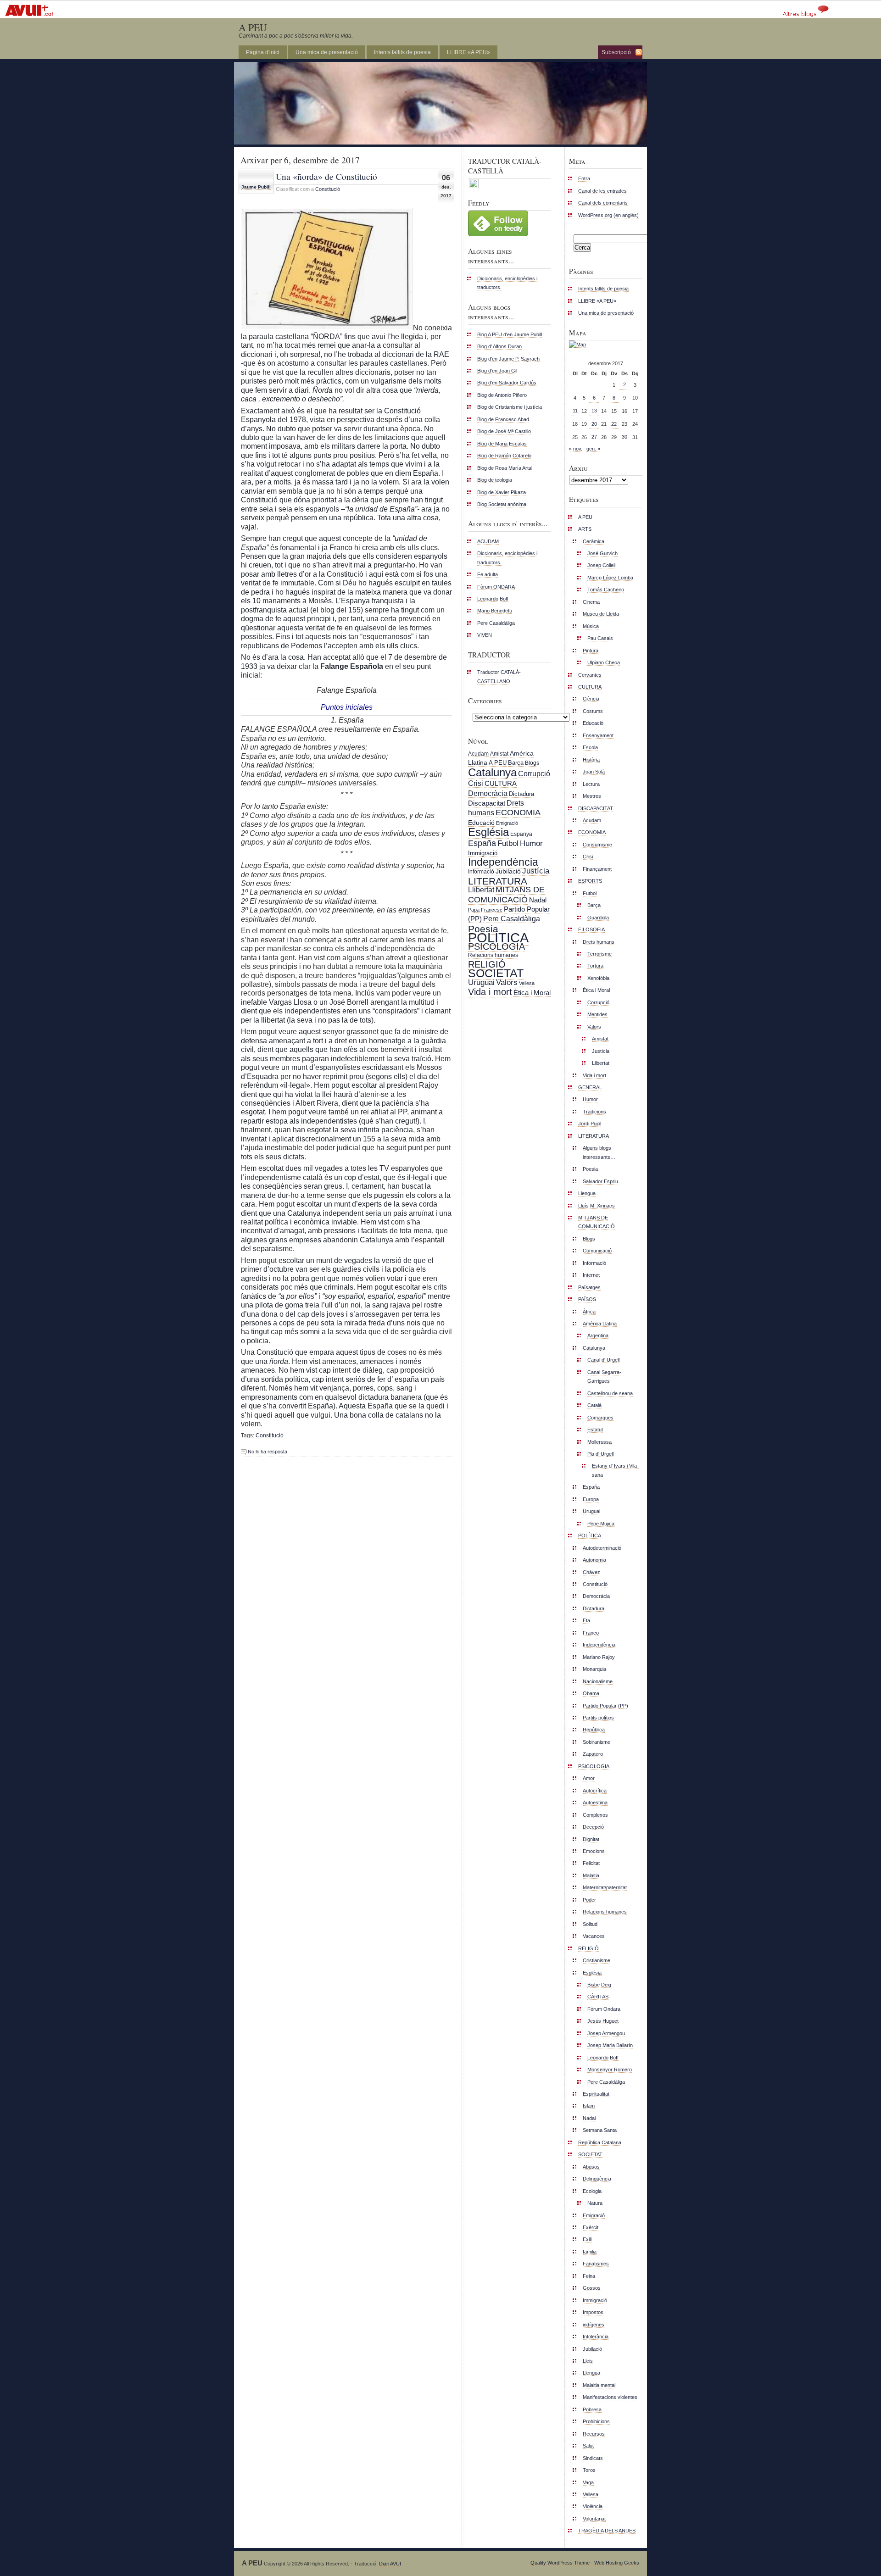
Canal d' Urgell (603, 1360)
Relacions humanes (493, 955)
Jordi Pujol (590, 1124)
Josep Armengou (606, 2033)
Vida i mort (490, 992)
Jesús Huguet (603, 2021)
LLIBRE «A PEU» (468, 52)
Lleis (588, 2361)
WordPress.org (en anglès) (608, 215)
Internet (591, 1275)
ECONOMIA (518, 812)
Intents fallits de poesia (402, 52)
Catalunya (492, 772)
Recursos (594, 2434)
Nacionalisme (598, 1681)
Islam (589, 2106)
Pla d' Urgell (600, 1454)
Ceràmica (594, 541)
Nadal (538, 900)
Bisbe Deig (599, 1985)
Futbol (508, 843)
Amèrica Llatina (600, 1324)
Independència (503, 862)
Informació (481, 872)
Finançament (597, 869)
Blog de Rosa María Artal (505, 468)
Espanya (521, 834)
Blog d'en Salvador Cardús (507, 383)
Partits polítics (598, 1718)
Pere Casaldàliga (496, 623)
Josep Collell (601, 565)
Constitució (328, 189)
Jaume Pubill (256, 187)
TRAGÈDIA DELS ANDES (607, 2531)
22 (614, 424)
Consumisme (597, 845)
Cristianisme (597, 1960)
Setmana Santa (600, 2130)
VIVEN (485, 635)
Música (591, 626)
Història (591, 760)
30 (625, 437)
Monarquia (594, 1669)
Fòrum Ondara (604, 2009)
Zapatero (593, 1754)
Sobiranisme (597, 1742)
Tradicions (594, 1112)
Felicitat (591, 1863)
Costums (593, 711)
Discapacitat (487, 803)
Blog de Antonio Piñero (502, 395)
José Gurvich (602, 553)
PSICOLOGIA (496, 946)
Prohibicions (596, 2421)
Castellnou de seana (610, 1393)
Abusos (591, 2167)
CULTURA (501, 783)
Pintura (591, 651)
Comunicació (597, 1251)
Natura (595, 2203)
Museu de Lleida (601, 614)
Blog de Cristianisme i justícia (510, 407)
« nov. (576, 449)
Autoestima (595, 1803)
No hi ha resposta (268, 1452)
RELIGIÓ (487, 964)
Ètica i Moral (532, 993)
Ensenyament (598, 735)
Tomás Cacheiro (606, 590)
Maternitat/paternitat (605, 1887)
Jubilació (508, 871)
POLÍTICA (498, 937)
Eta (586, 1620)
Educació (481, 823)
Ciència (591, 699)
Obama (591, 1693)
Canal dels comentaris (603, 203)
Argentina (598, 1335)
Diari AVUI (390, 2564)
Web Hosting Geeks (617, 2563)
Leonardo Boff (493, 599)
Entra (584, 178)
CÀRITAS (598, 1997)
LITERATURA (498, 881)
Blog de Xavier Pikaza (502, 492)
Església (488, 832)
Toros (589, 2470)
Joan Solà (594, 772)
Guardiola (598, 918)
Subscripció (616, 52)
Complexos (595, 1815)
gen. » (593, 449)
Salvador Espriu (600, 1181)
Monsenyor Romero (610, 2070)
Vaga (588, 2482)
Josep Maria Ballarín (610, 2045)
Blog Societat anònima (502, 504)
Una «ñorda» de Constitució (326, 176)
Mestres (592, 796)
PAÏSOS (587, 1299)
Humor (531, 843)
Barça (516, 763)
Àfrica (589, 1312)
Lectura (591, 784)
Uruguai (481, 982)
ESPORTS (590, 881)
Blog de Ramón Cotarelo (504, 456)
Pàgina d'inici (263, 52)
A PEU (253, 27)
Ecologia (592, 2191)
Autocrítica (595, 1791)
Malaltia (591, 1875)
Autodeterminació (602, 1548)
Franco (591, 1633)
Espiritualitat (596, 2094)
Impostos (593, 2312)
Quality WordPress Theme (560, 2563)
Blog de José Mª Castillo (504, 431)
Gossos (592, 2288)
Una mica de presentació (327, 52)
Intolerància (596, 2337)
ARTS (585, 529)
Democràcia (488, 793)
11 (575, 411)
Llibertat (481, 890)
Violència (593, 2506)
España (482, 843)
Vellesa (527, 983)
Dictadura (521, 794)
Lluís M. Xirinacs (597, 1206)
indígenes (594, 2325)
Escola (590, 747)
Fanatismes (596, 2264)
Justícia (536, 871)
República (594, 1730)
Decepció (593, 1827)
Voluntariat (594, 2519)
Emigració (507, 823)
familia (590, 2252)
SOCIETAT (496, 973)
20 (594, 424)
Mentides (597, 1014)
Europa (591, 1499)
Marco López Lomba (610, 578)
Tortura (595, 966)
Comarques (600, 1418)
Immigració (483, 853)
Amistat (499, 754)
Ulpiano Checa (604, 662)
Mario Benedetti (494, 611)
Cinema (591, 602)
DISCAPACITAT (596, 808)
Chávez (591, 1572)
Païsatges (589, 1287)
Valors (507, 982)
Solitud (590, 1924)
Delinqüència (597, 2179)
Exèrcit (591, 2227)
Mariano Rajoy (599, 1657)
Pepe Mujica (601, 1524)
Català (594, 1405)
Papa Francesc (485, 910)
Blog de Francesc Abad (503, 419)
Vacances (594, 1936)
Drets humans (599, 942)
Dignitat (591, 1839)
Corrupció (534, 773)
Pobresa (592, 2409)
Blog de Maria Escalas (502, 444)
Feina (589, 2276)
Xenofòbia (598, 978)
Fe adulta (488, 574)
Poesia (483, 929)
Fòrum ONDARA (496, 587)
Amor (589, 1778)
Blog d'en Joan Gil (497, 371)
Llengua (587, 1193)
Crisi (476, 783)
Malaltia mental (599, 2385)
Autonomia (594, 1560)
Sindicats (593, 2458)
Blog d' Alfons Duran (499, 346)
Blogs (532, 763)
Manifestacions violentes (610, 2397)
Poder (589, 1900)
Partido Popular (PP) (605, 1706)
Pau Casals (600, 638)
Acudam (478, 754)
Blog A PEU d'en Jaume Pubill (510, 334)
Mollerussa (599, 1442)
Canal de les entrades (602, 191)
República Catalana (600, 2142)
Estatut (595, 1430)
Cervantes (590, 675)
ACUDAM (488, 541)
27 (594, 437)
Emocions (594, 1851)
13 (594, 411)
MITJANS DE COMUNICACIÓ (506, 894)
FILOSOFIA (591, 929)
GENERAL (590, 1087)
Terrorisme (599, 954)
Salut (588, 2446)
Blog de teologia (495, 480)
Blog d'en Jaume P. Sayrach (508, 359)
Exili (587, 2239)
